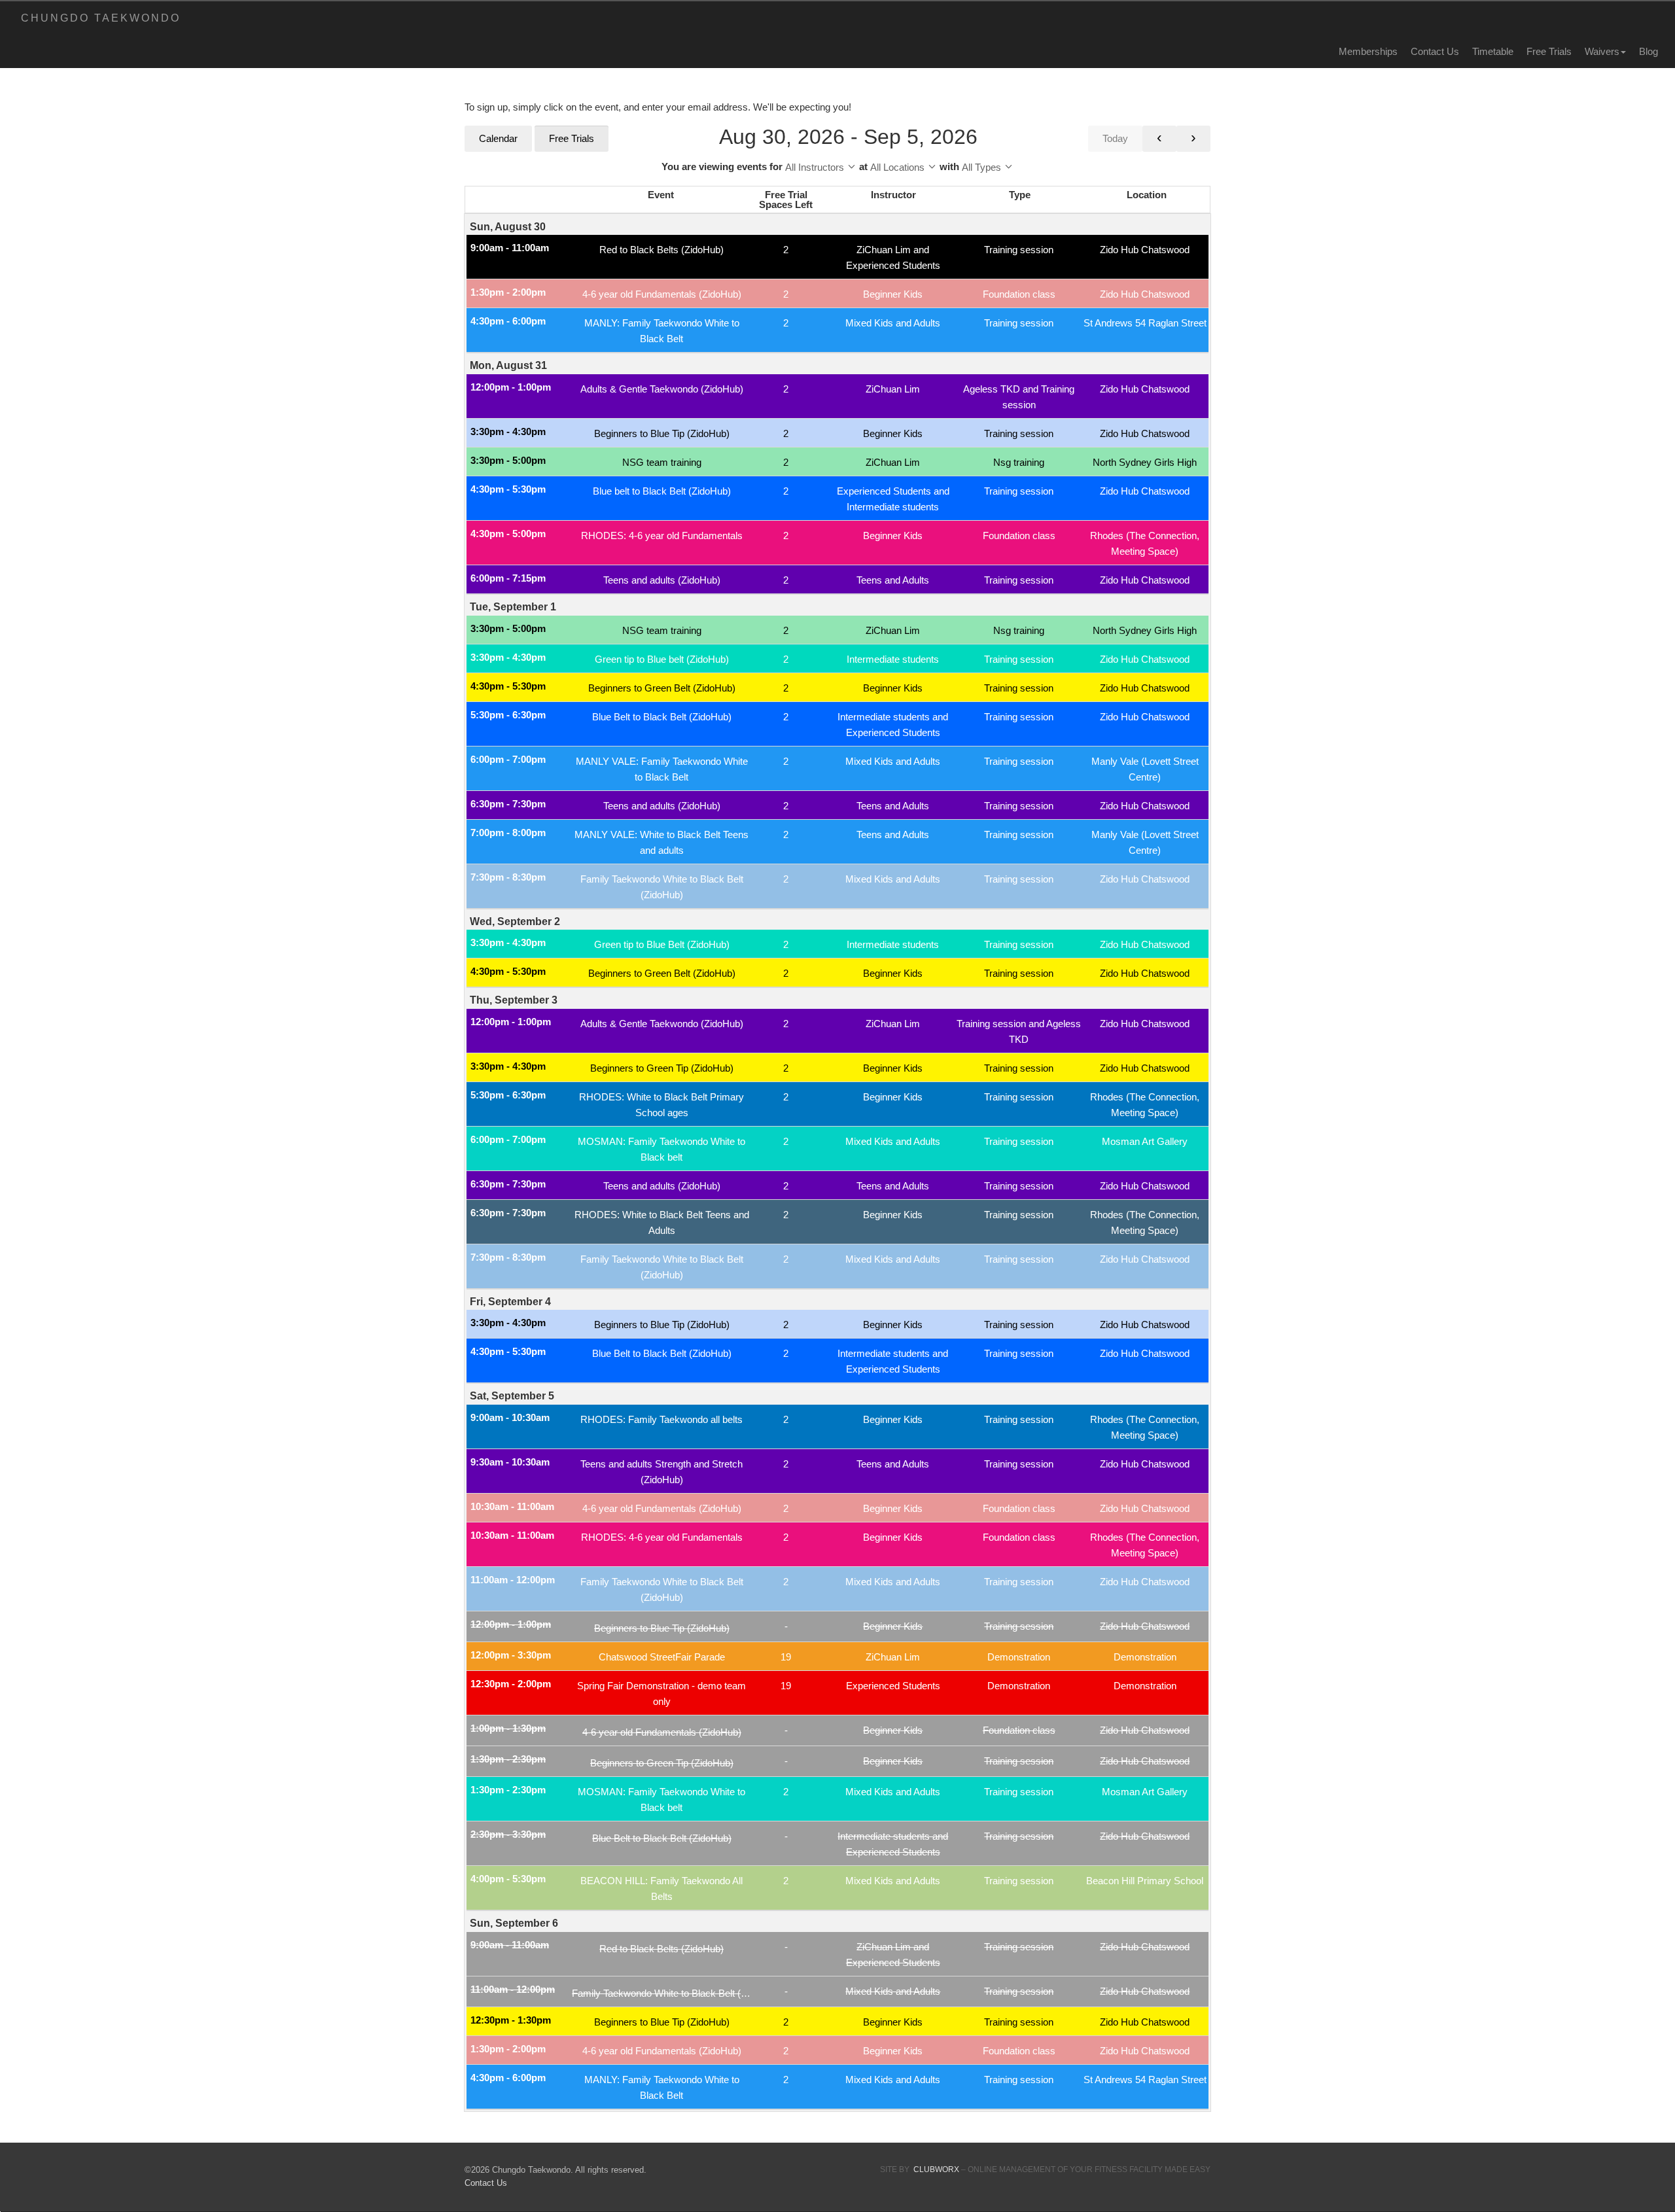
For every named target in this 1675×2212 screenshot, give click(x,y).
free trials (1549, 51)
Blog (1649, 51)
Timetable (1493, 51)
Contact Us (1435, 51)
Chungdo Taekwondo (101, 18)
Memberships (1368, 51)
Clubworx (936, 2169)
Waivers (1602, 51)
